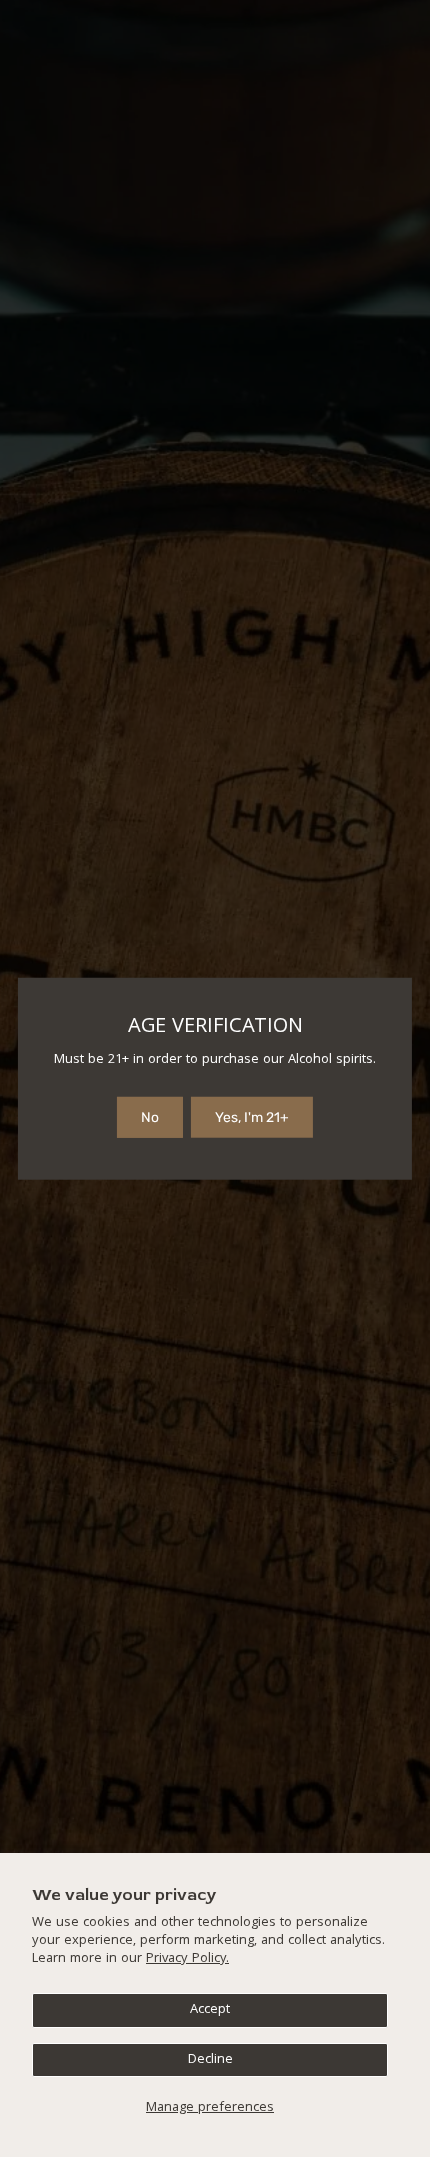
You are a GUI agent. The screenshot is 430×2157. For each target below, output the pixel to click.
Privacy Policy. (187, 1959)
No (150, 1117)
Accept (210, 2010)
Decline (210, 2060)
